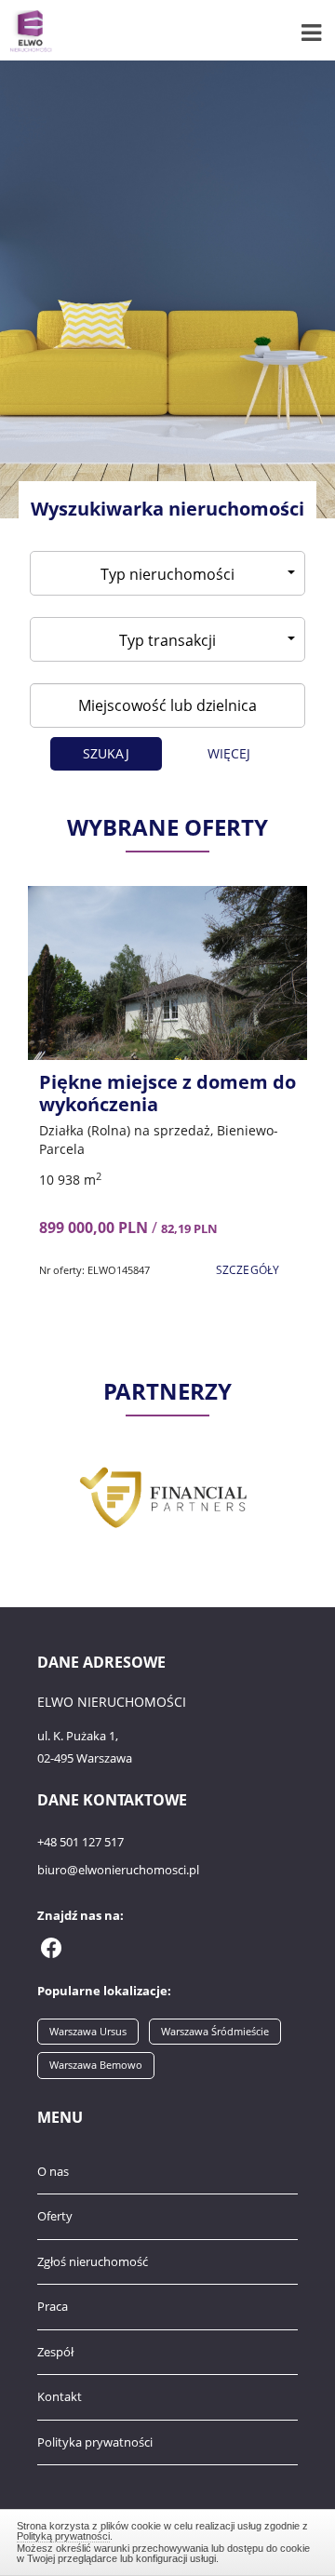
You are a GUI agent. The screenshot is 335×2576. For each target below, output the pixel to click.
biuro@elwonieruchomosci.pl (118, 1870)
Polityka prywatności (95, 2442)
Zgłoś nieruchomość (93, 2261)
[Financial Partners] (167, 1495)
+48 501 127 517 (80, 1842)
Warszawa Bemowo (96, 2065)
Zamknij (167, 2540)
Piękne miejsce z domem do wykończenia (167, 1093)
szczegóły (248, 1270)
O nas (53, 2171)
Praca (53, 2306)
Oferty (55, 2216)
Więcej (229, 753)
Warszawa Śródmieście (215, 2031)
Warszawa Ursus (88, 2031)
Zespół (55, 2352)
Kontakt (60, 2396)
